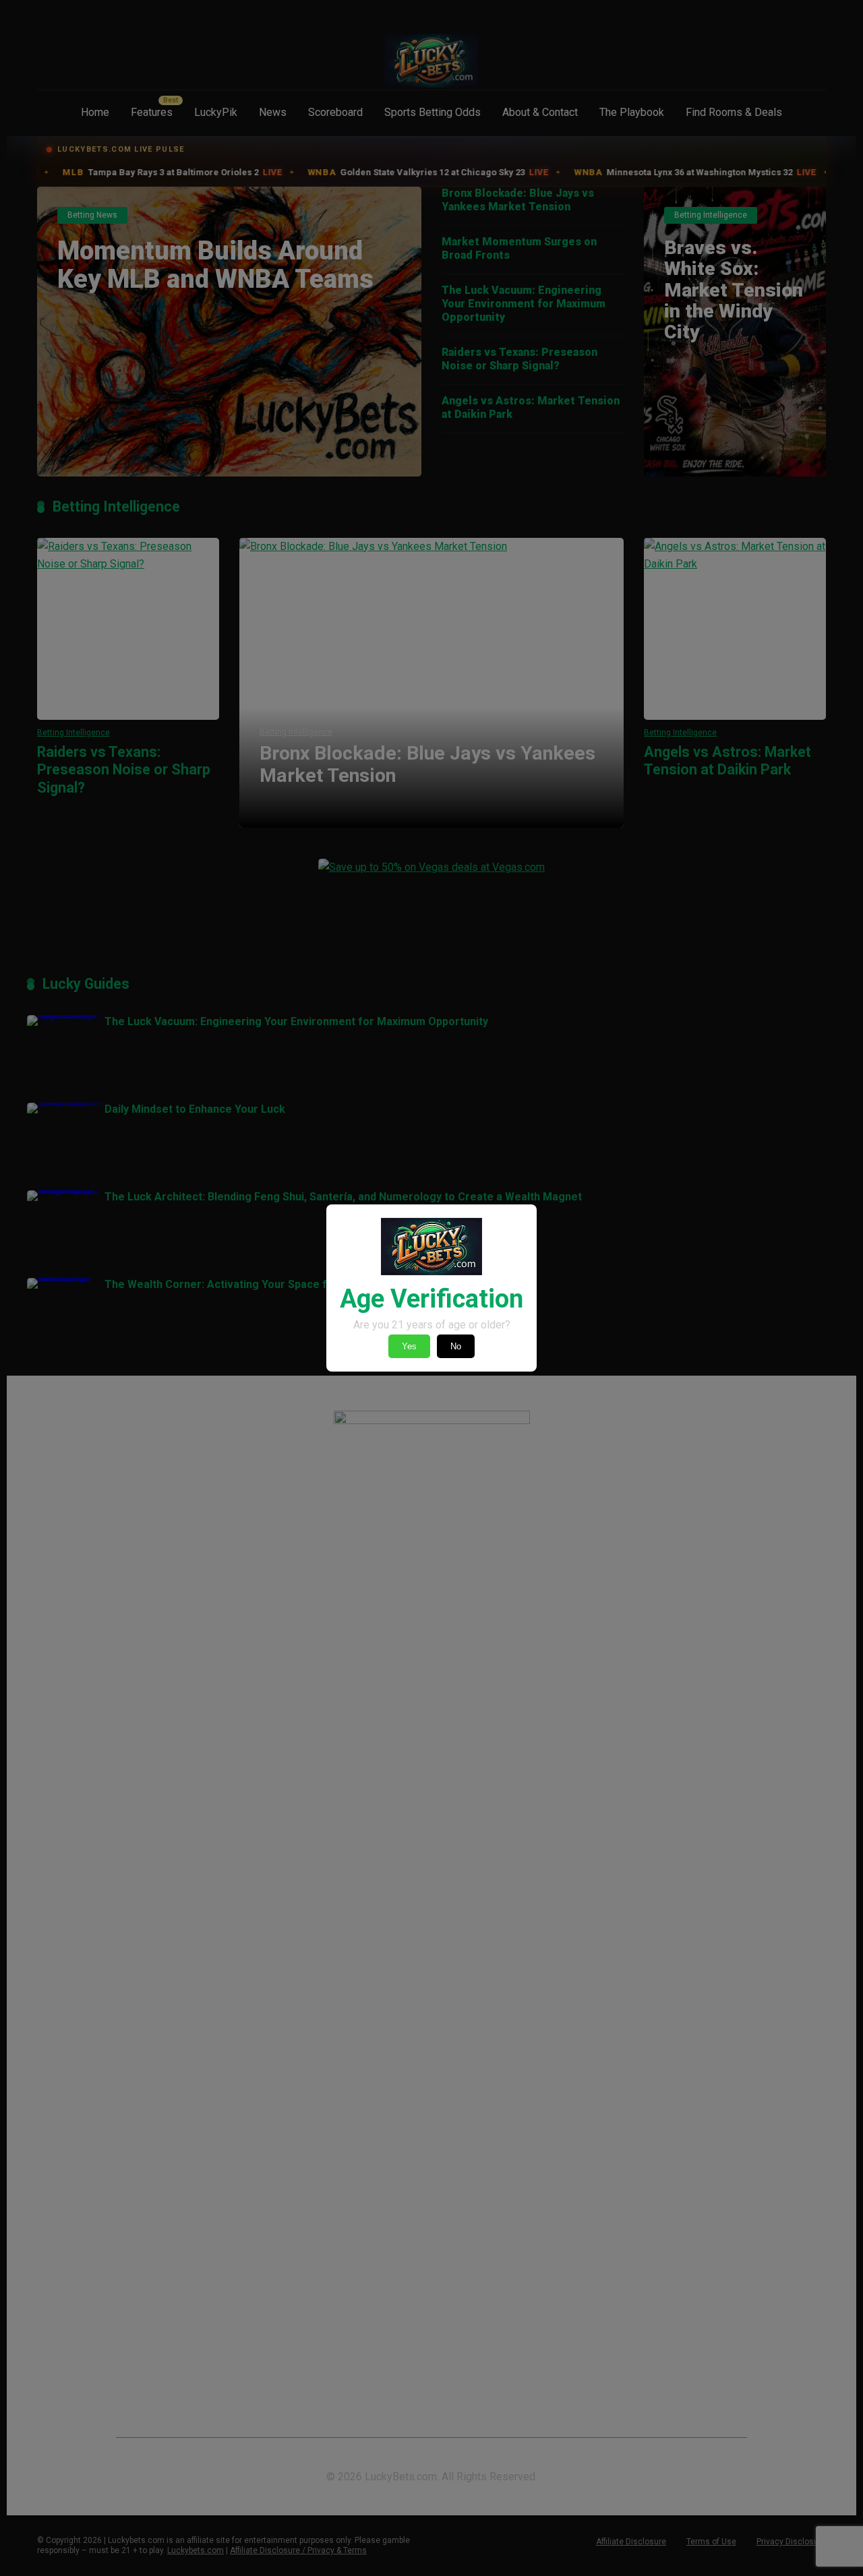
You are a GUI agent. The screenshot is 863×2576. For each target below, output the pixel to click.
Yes (409, 1346)
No (456, 1346)
